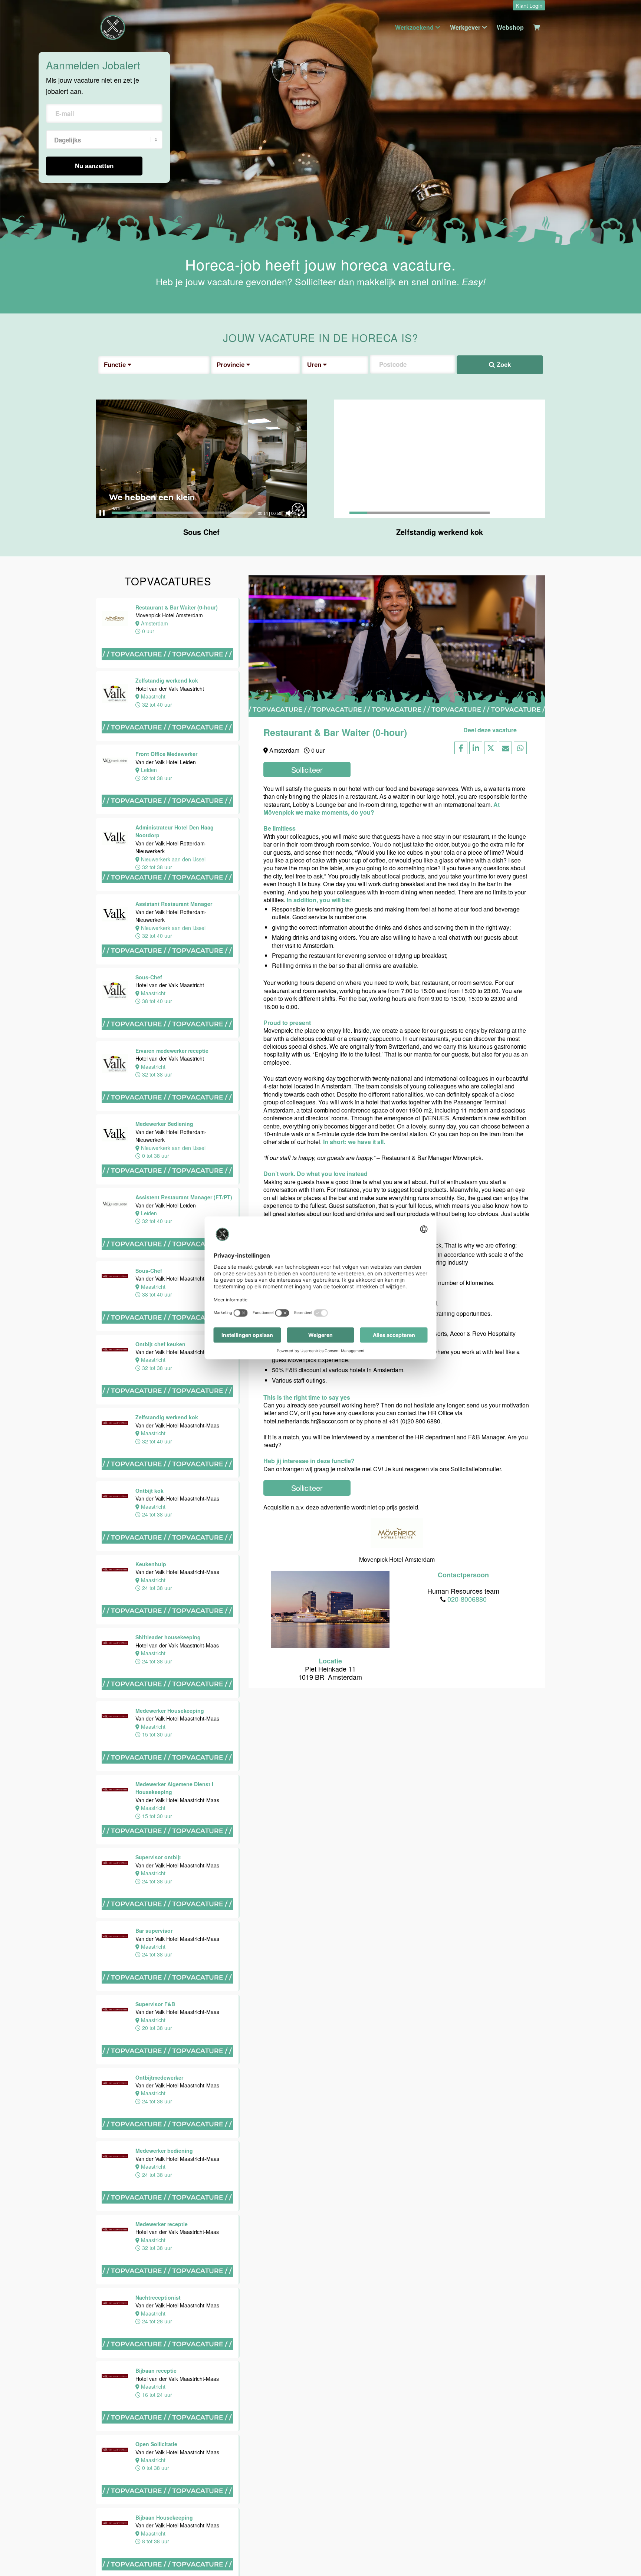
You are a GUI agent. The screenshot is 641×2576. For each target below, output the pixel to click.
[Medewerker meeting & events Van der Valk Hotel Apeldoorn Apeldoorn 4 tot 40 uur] (37, 1803)
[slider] (182, 513)
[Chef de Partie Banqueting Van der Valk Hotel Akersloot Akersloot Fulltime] (37, 2111)
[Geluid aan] (289, 513)
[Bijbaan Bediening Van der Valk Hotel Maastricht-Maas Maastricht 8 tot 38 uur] (37, 1641)
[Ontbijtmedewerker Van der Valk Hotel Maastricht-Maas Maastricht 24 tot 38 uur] (37, 1028)
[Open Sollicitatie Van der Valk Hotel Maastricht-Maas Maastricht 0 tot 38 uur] (37, 1405)
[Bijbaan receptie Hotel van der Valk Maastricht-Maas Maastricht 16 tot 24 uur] (37, 1330)
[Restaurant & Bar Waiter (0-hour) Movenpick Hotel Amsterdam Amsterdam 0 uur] (168, 667)
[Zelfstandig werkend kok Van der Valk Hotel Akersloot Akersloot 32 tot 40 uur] (37, 2421)
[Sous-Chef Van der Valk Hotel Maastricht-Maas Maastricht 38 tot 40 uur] (168, 1330)
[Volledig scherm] (301, 513)
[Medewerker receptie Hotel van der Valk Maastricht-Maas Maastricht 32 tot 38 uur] (37, 1177)
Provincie (231, 365)
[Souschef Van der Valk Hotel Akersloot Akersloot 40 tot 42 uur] (37, 1981)
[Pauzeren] (102, 513)
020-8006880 (467, 1599)
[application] (202, 459)
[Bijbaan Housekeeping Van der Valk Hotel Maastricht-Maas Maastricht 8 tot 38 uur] (37, 1483)
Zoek (503, 365)
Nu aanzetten (94, 166)
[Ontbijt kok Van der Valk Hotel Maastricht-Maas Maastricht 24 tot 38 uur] (168, 1550)
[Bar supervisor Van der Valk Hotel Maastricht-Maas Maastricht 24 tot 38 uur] (37, 878)
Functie (116, 365)
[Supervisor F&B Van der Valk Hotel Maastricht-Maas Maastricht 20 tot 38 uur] (37, 953)
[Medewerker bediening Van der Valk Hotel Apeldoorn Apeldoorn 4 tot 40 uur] (37, 2044)
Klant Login (529, 5)
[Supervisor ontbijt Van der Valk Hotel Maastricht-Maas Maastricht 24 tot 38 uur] (37, 792)
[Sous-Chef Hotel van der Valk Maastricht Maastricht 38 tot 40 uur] (168, 1037)
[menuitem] (527, 6)
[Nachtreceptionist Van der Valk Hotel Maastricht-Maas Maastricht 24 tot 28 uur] (37, 1255)
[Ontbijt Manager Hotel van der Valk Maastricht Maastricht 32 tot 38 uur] (37, 1897)
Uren (315, 365)
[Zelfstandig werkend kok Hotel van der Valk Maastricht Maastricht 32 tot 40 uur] (168, 741)
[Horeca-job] (113, 27)
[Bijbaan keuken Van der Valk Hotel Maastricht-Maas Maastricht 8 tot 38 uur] (37, 1562)
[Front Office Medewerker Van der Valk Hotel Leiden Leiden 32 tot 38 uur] (168, 814)
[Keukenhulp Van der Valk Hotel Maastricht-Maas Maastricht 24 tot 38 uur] (168, 1624)
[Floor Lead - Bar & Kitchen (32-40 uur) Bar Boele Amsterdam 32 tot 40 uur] (37, 2185)
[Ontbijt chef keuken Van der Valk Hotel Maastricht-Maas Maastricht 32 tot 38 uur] (37, 253)
